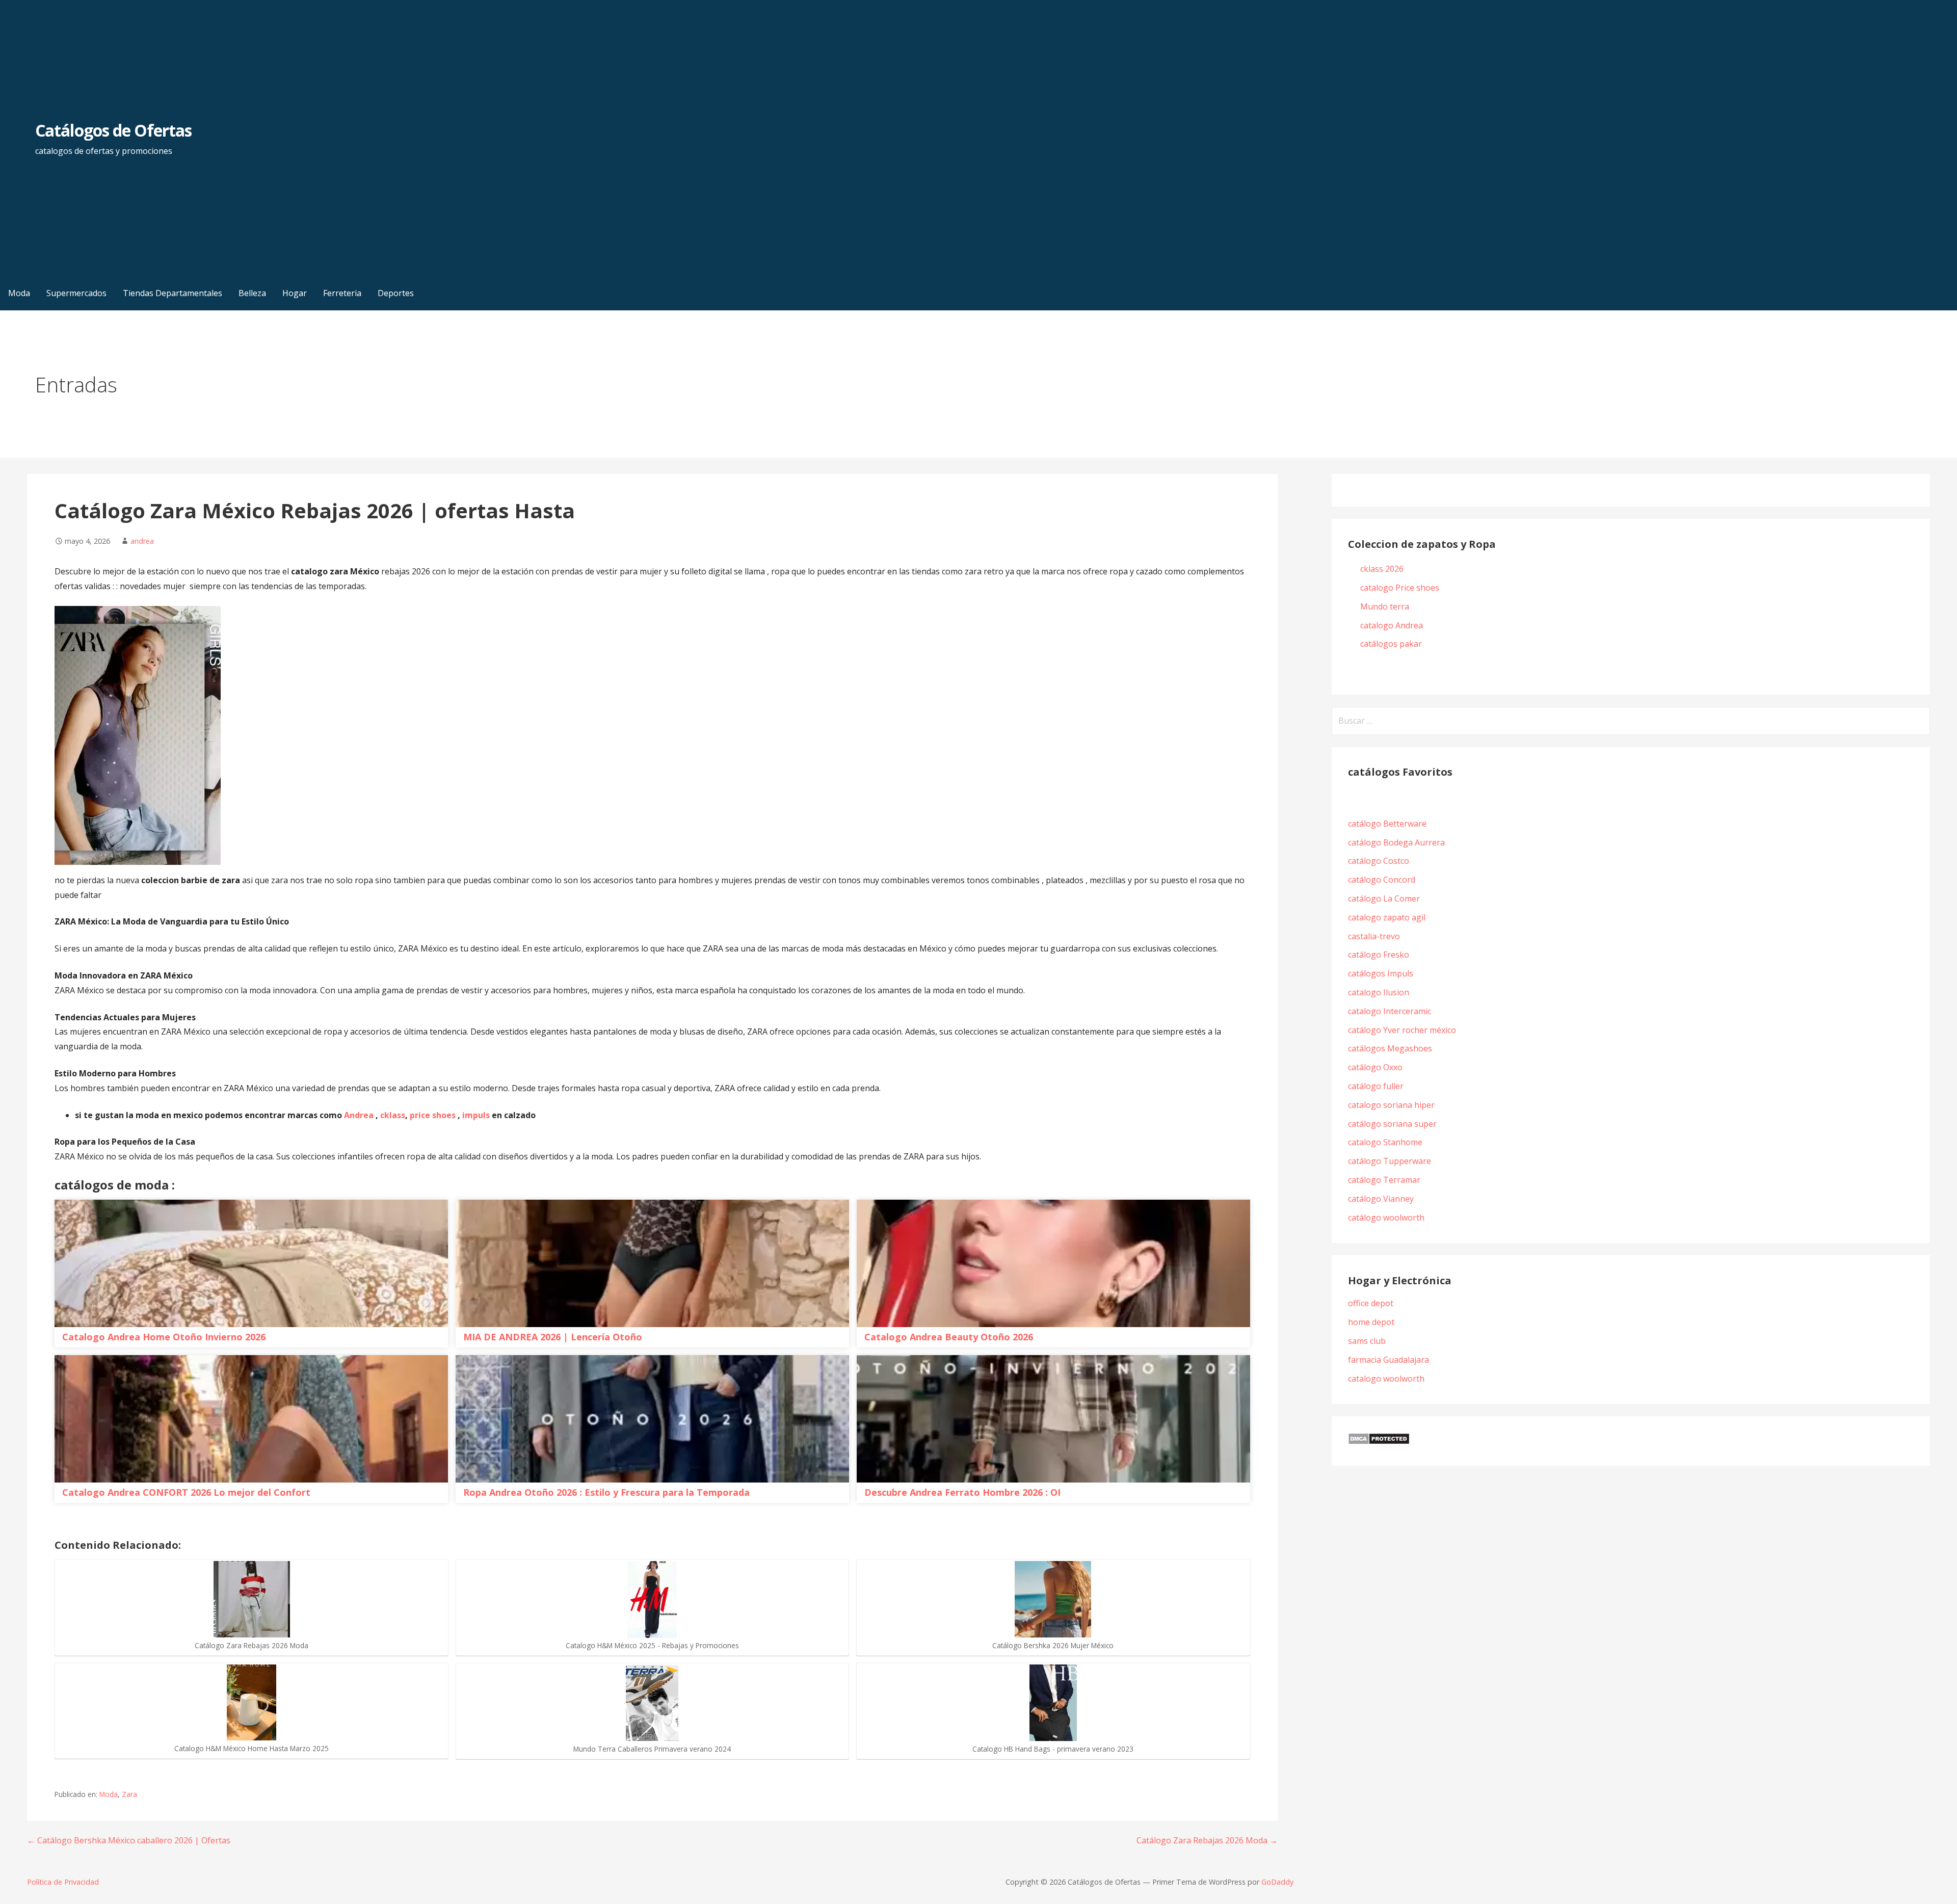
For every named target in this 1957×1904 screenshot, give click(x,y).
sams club (1367, 1341)
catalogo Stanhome (1385, 1142)
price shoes (433, 1115)
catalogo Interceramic (1390, 1011)
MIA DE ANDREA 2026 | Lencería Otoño (553, 1337)
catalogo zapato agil (1387, 917)
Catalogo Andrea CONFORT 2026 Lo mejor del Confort (186, 1492)
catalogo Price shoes (1401, 588)
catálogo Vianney (1381, 1199)
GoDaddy (1277, 1882)
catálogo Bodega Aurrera (1396, 842)
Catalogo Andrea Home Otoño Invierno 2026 (164, 1337)
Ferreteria (342, 293)
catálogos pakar (1391, 644)
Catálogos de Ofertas (113, 130)
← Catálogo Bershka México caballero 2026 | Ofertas (129, 1840)
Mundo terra (1385, 606)
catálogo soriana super (1392, 1124)
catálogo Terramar (1385, 1180)
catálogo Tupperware (1390, 1161)
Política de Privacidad (63, 1882)
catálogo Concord (1382, 880)
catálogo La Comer (1386, 898)
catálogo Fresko (1379, 955)
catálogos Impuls (1381, 973)
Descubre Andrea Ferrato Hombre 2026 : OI (962, 1492)
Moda (109, 1794)
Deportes (396, 293)
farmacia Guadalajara (1389, 1360)
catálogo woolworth (1388, 1218)
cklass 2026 (1382, 569)
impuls (477, 1115)
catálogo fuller (1376, 1086)
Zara (129, 1794)
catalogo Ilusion (1379, 992)
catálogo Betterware (1387, 824)
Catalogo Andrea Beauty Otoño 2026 (949, 1337)
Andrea (359, 1115)
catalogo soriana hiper (1391, 1105)
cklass (393, 1115)
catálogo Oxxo (1375, 1067)
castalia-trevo (1374, 936)
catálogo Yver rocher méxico (1402, 1030)
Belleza (252, 293)
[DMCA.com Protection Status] (1379, 1442)
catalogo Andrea (1393, 625)
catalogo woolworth (1386, 1379)
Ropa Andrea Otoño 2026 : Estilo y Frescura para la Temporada (606, 1492)
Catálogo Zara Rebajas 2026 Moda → (1207, 1840)
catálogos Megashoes (1390, 1048)
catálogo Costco (1379, 861)
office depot (1371, 1303)
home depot (1371, 1322)
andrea (142, 541)
